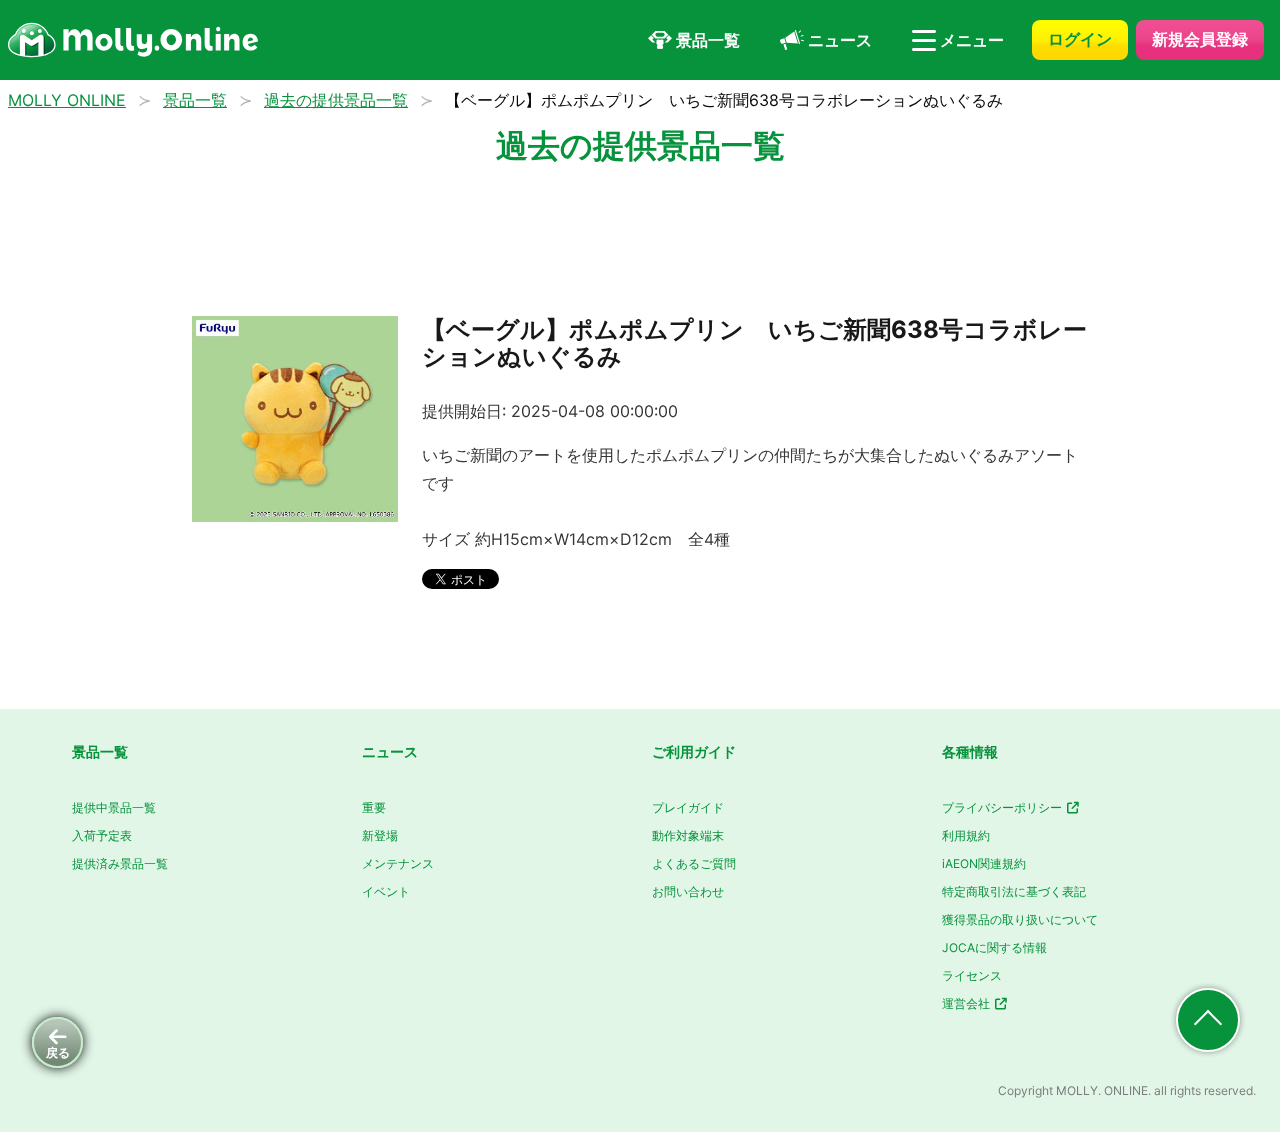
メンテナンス (398, 863)
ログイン (1080, 39)
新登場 (380, 835)
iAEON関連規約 (984, 863)
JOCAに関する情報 (994, 947)
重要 (374, 807)
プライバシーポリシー (1003, 807)
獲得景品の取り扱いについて (1020, 919)
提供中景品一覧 (114, 807)
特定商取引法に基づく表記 (1014, 891)
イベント (386, 891)
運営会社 (967, 1003)
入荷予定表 (102, 835)
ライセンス (972, 975)
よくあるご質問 (694, 863)
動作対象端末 (688, 835)
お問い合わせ (688, 891)
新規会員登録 (1200, 39)
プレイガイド (688, 807)
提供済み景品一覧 (120, 863)
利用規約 (966, 835)
